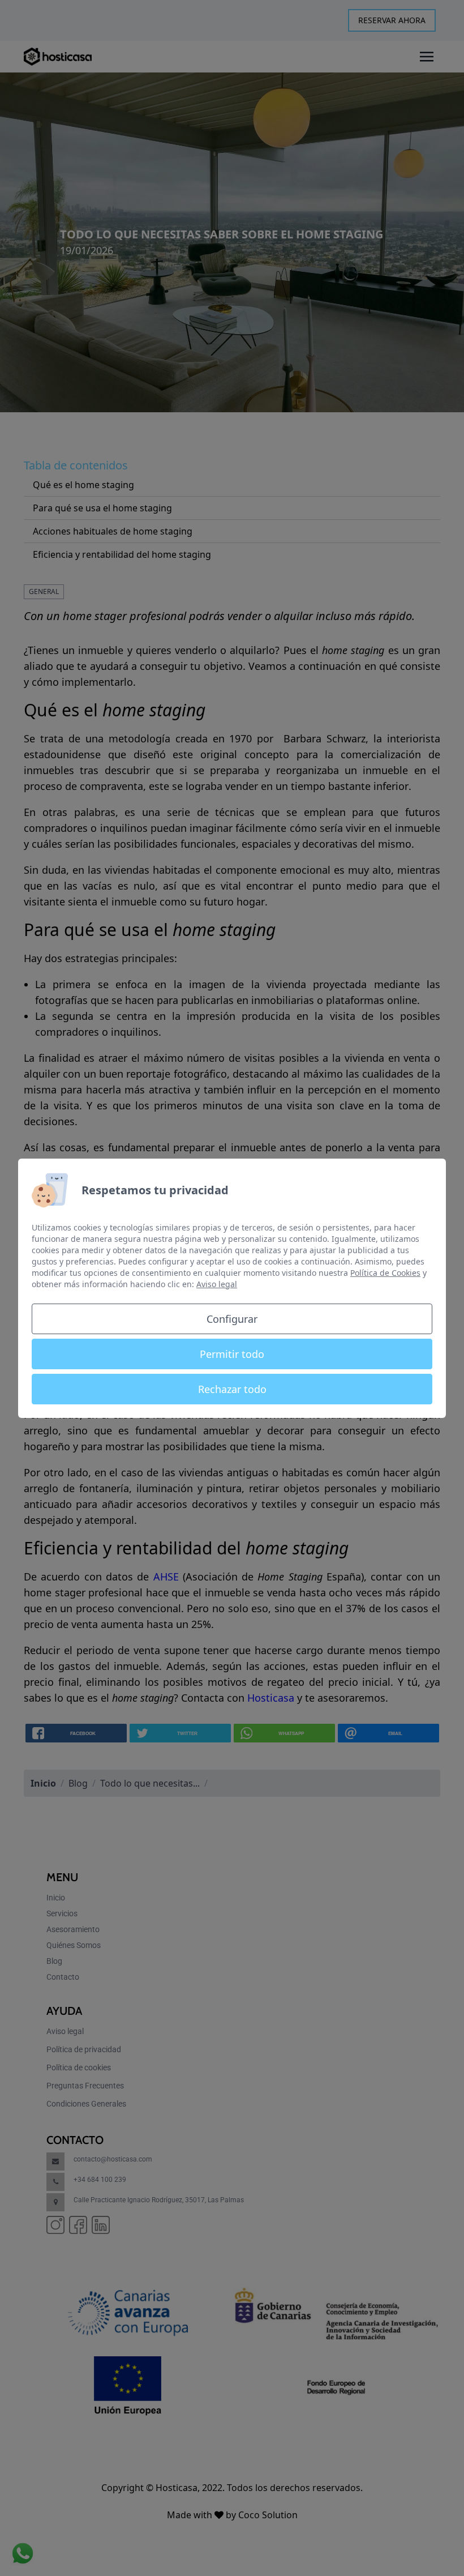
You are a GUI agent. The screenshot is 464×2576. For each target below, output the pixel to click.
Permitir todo (232, 1354)
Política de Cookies (385, 1273)
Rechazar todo (232, 1389)
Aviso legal (217, 1284)
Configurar (232, 1319)
